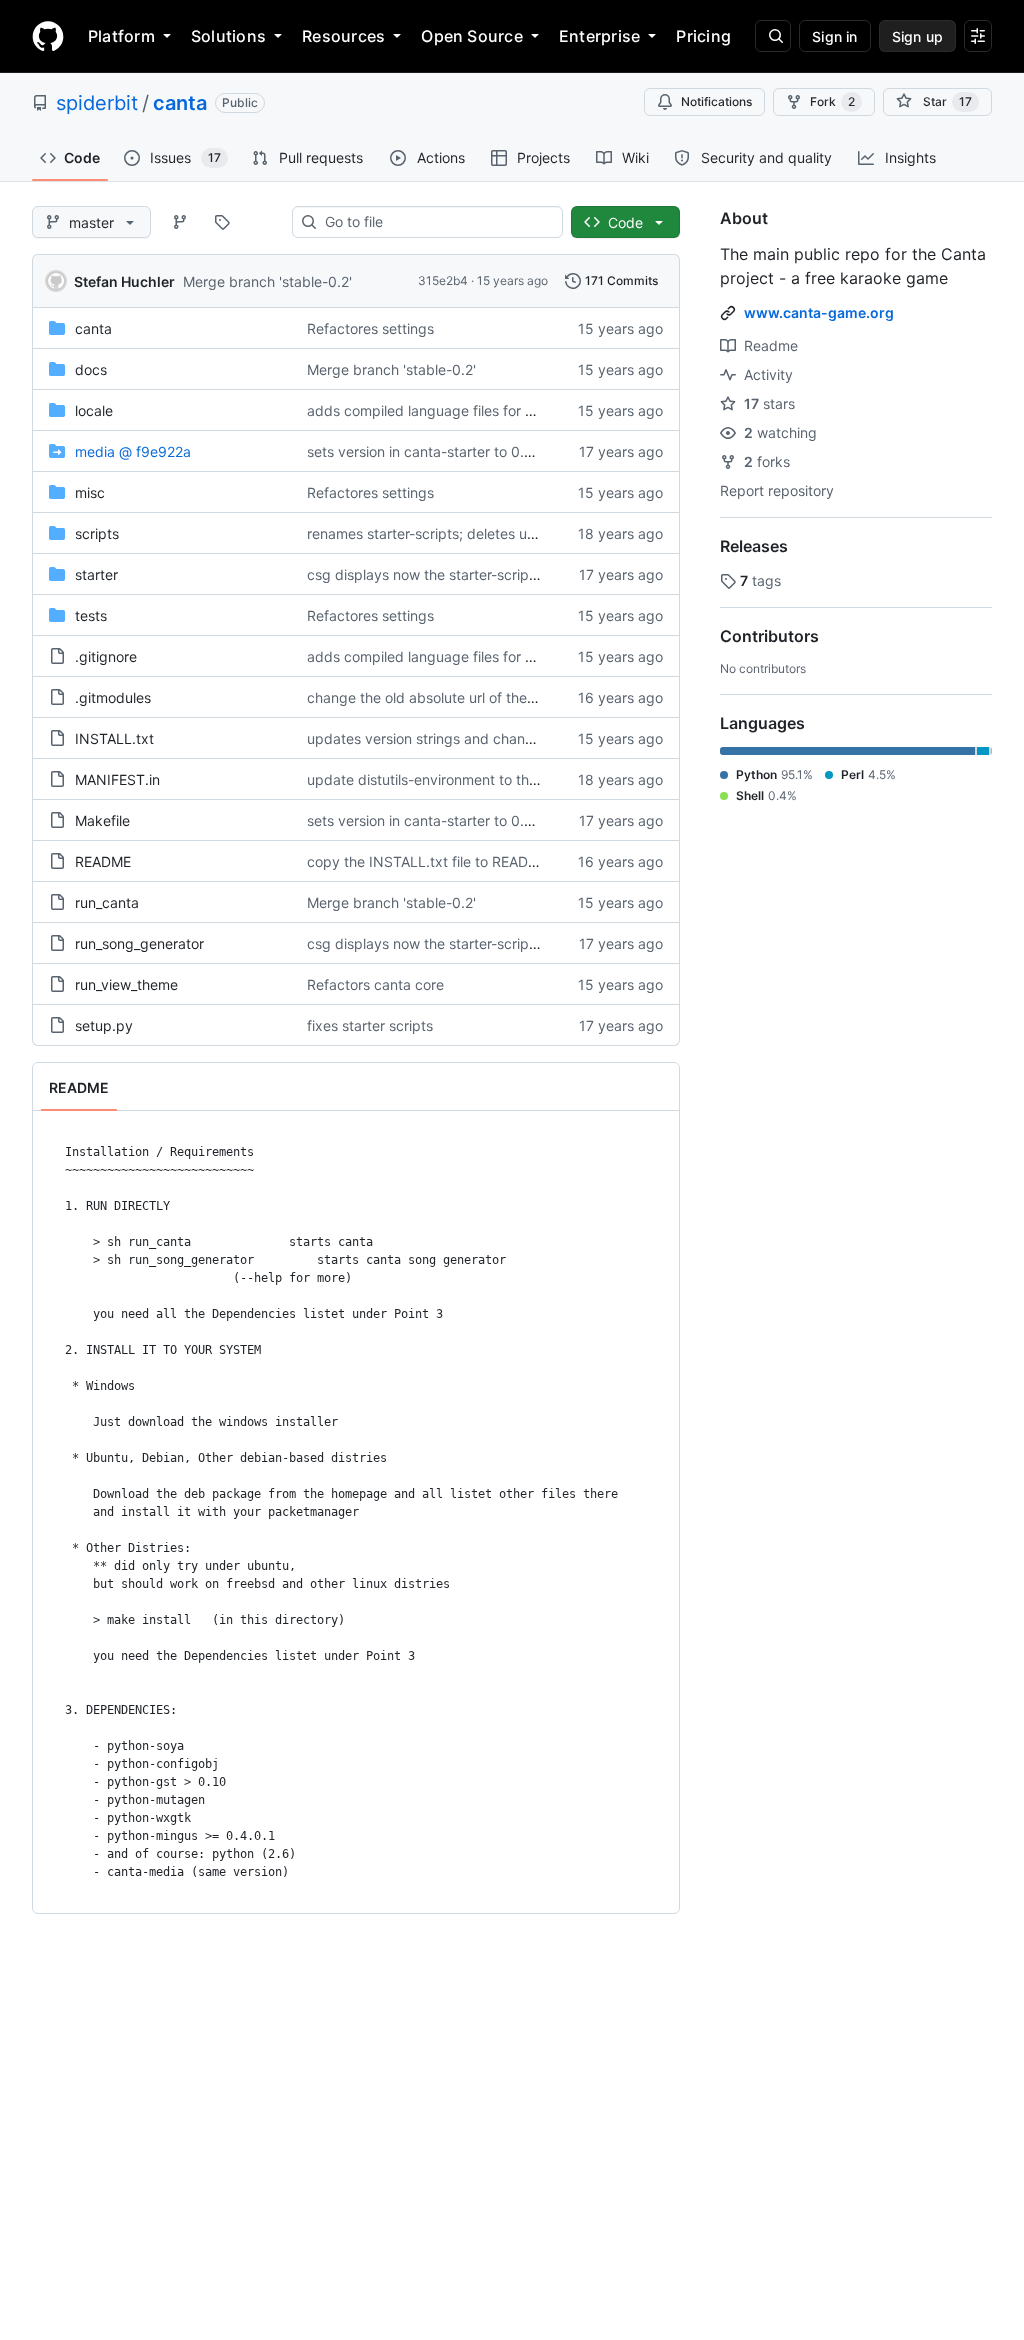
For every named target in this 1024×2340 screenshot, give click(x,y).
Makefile (102, 820)
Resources (343, 36)
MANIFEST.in (117, 779)
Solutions (228, 36)
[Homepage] (48, 36)
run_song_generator (139, 943)
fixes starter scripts (370, 1025)
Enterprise (599, 36)
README (103, 861)
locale (94, 410)
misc (90, 492)
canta (180, 103)
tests (91, 615)
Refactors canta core (375, 984)
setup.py (104, 1025)
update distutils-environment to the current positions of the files (514, 779)
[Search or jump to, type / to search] (773, 36)
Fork (832, 101)
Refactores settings (370, 328)
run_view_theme (126, 984)
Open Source (472, 36)
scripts (97, 533)
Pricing (703, 36)
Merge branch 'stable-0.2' (267, 281)
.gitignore (106, 656)
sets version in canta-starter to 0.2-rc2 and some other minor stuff (523, 451)
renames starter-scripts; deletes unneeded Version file (483, 533)
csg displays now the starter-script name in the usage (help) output (527, 574)
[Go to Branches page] (180, 222)
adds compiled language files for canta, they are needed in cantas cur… (542, 410)
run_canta (107, 902)
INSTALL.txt (114, 738)
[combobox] (435, 222)
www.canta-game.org (819, 312)
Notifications (716, 101)
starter (96, 574)
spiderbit (97, 103)
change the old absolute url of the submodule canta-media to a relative (539, 697)
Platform (121, 36)
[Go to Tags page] (222, 222)
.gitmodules (113, 697)
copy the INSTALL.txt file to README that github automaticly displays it (540, 861)
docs (91, 369)
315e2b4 (443, 280)
